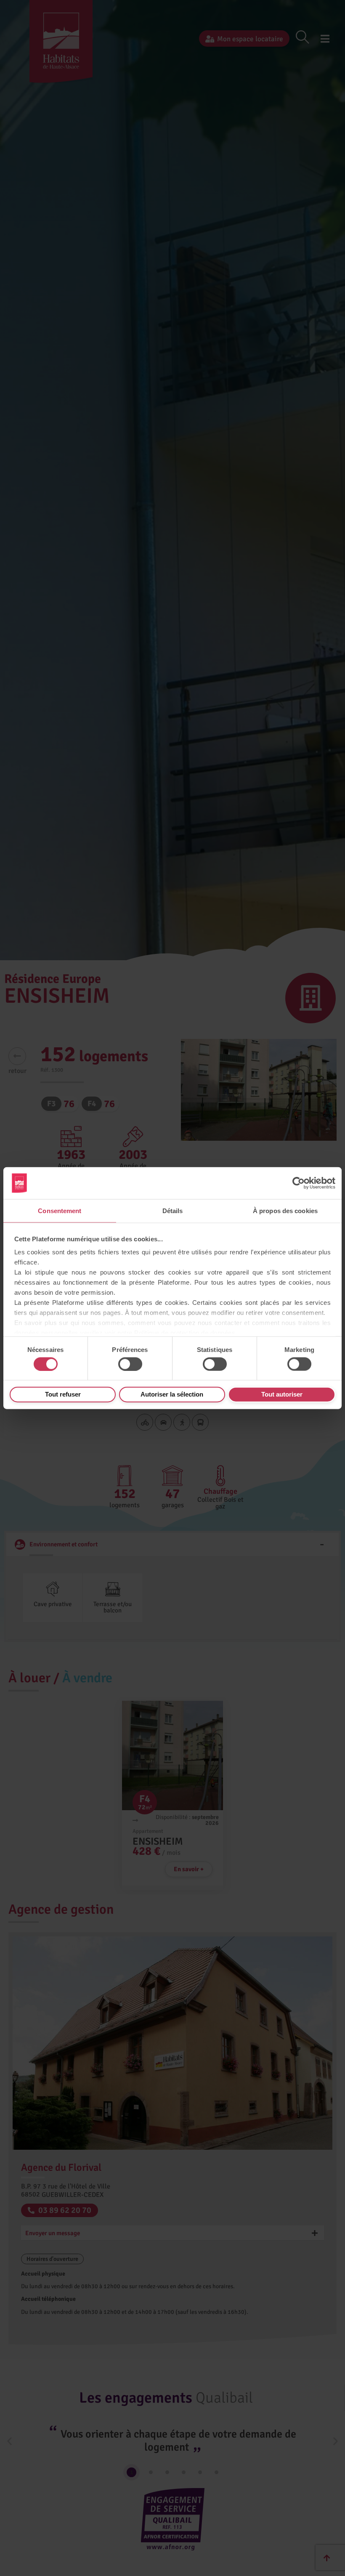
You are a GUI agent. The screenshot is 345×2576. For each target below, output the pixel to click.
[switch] (130, 1364)
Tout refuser (63, 1394)
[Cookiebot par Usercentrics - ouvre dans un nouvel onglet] (299, 1183)
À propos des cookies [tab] (285, 1211)
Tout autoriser (282, 1394)
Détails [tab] (173, 1211)
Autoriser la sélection (172, 1394)
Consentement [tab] (60, 1211)
